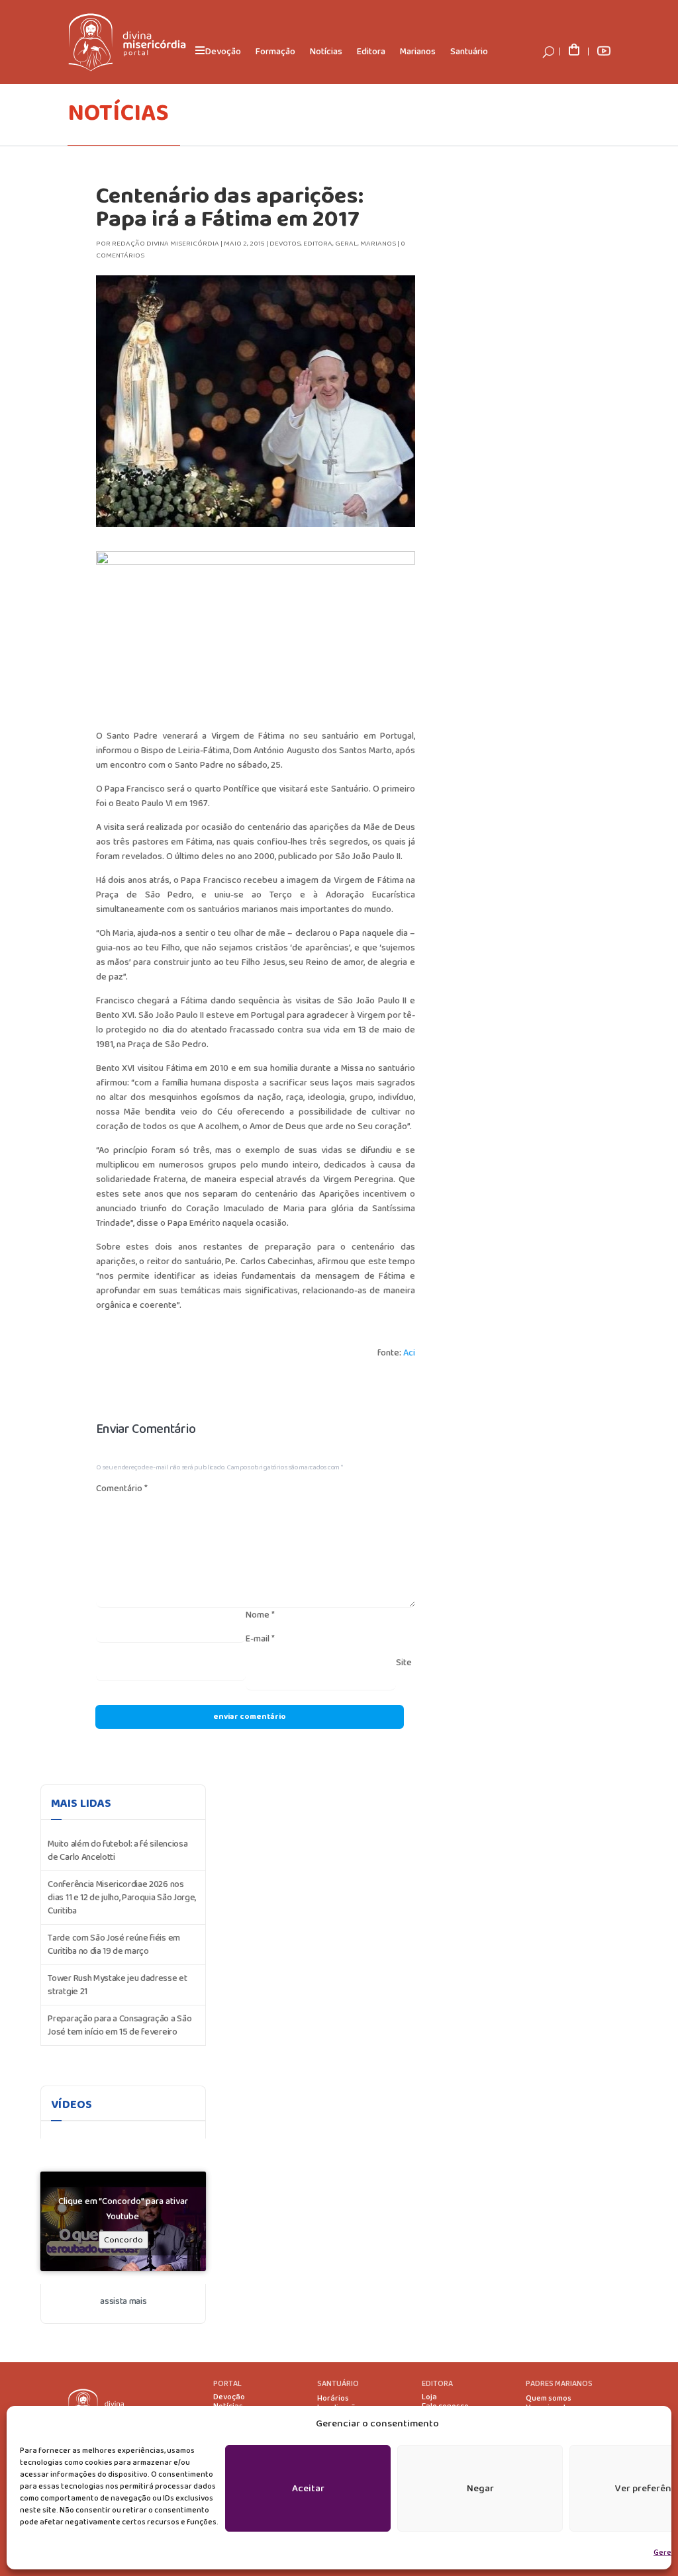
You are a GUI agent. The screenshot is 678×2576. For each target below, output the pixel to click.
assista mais (123, 2301)
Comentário (122, 1489)
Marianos (418, 52)
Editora (371, 52)
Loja (429, 2397)
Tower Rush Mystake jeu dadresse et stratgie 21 (117, 1985)
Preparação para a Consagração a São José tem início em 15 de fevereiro (120, 2025)
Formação (275, 52)
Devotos (285, 244)
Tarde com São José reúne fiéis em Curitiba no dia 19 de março (114, 1945)
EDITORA (437, 2384)
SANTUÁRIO (338, 2384)
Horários (333, 2399)
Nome (260, 1615)
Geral (346, 244)
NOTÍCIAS (118, 113)
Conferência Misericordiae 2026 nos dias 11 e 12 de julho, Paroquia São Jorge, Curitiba (122, 1898)
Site (404, 1663)
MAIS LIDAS (81, 1804)
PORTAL (227, 2384)
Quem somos (549, 2399)
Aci (409, 1353)
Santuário (469, 52)
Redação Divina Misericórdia (166, 244)
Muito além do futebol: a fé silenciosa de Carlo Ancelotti (118, 1851)
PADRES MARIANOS (559, 2384)
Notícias (326, 52)
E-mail (260, 1639)
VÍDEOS (72, 2105)
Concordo (123, 2240)
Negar (480, 2489)
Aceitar (308, 2489)
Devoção (229, 2397)
